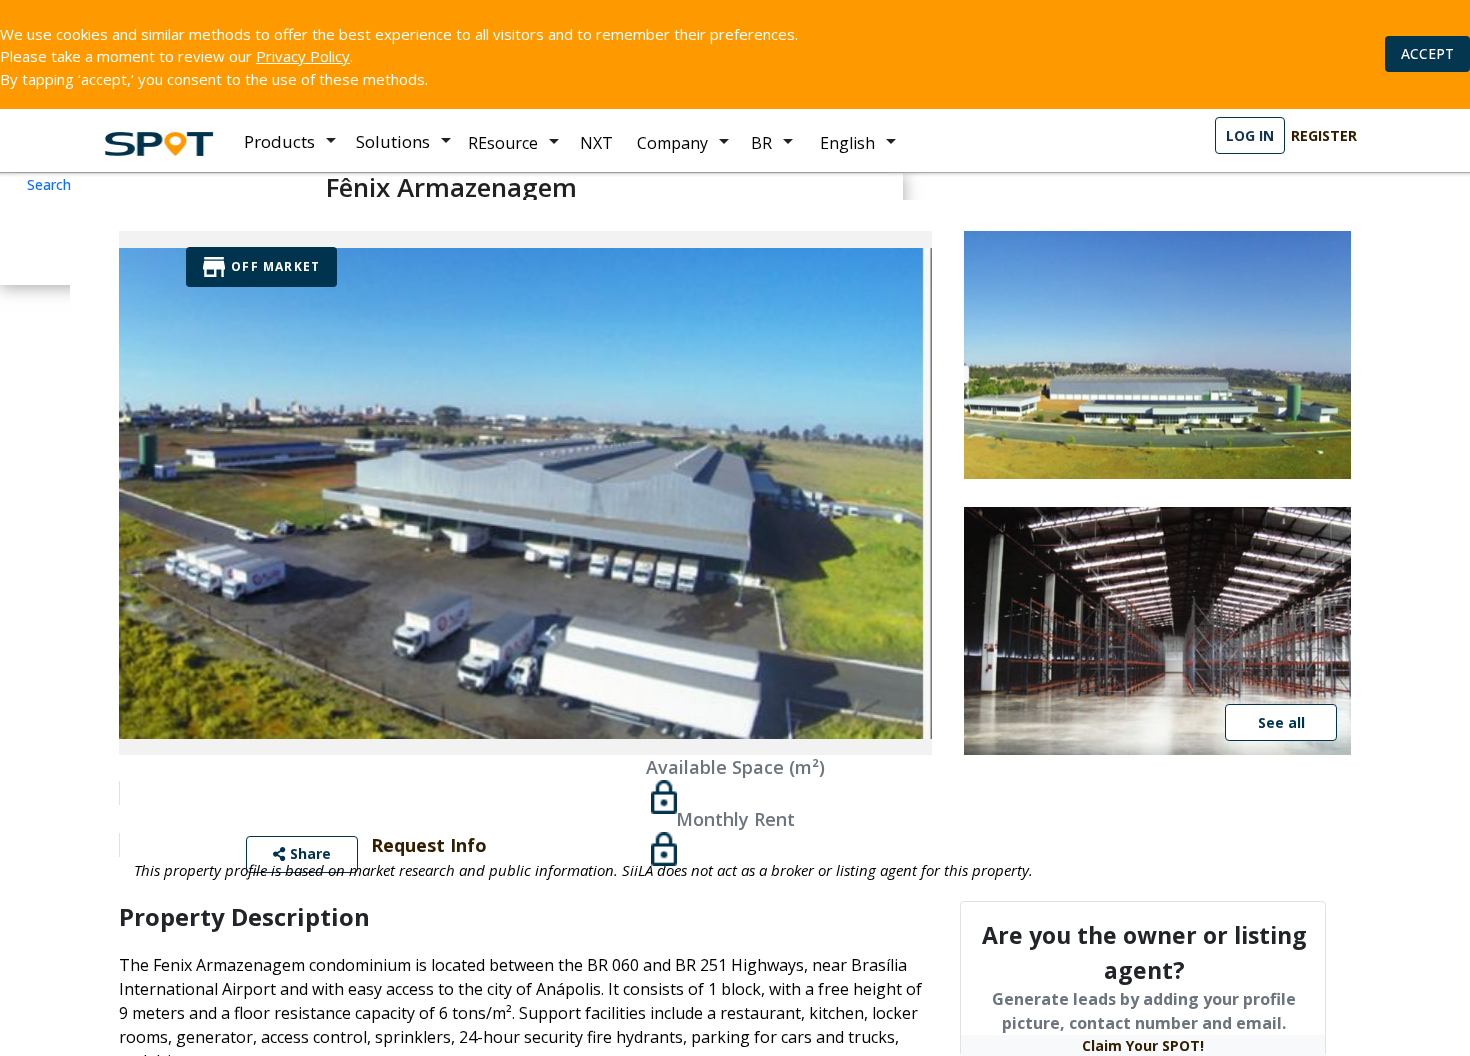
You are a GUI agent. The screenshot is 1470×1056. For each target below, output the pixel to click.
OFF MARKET (275, 266)
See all (1281, 722)
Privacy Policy (303, 56)
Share (308, 853)
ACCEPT (1427, 53)
